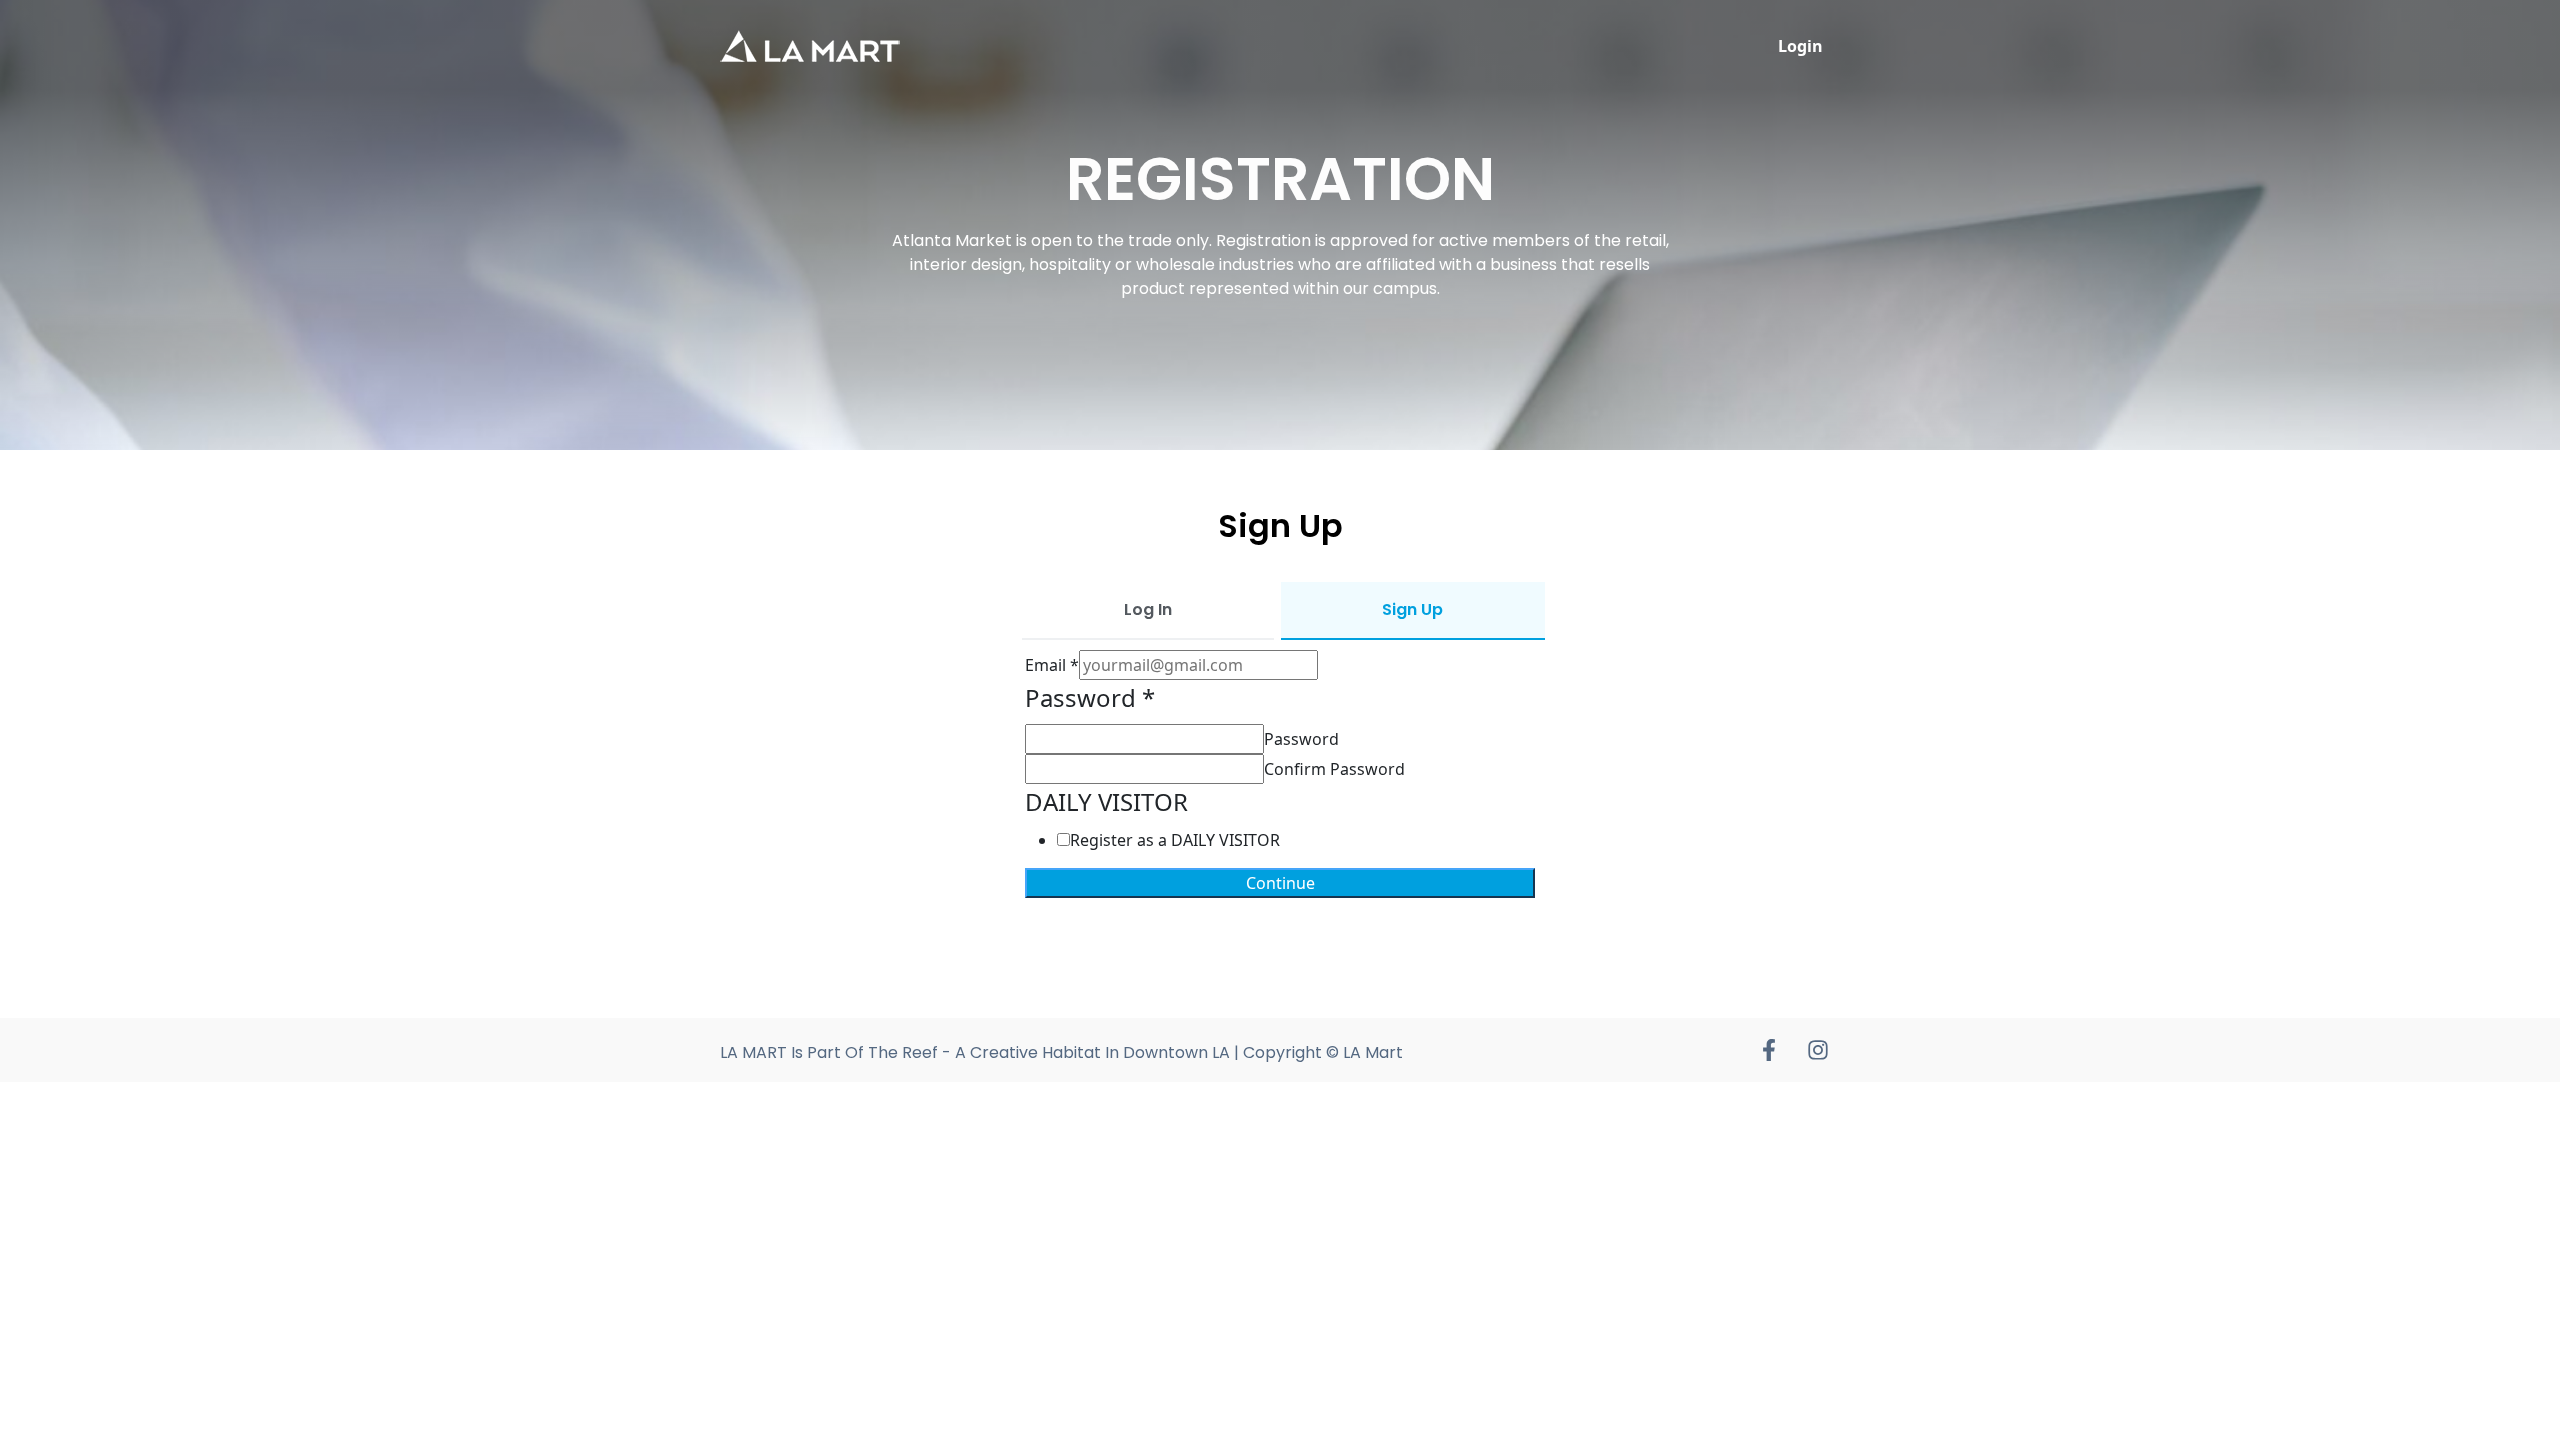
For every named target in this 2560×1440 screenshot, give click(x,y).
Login (1800, 46)
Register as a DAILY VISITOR (1175, 840)
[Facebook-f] (1769, 1050)
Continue (1280, 883)
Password (1301, 739)
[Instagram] (1818, 1050)
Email (1052, 665)
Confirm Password (1334, 769)
